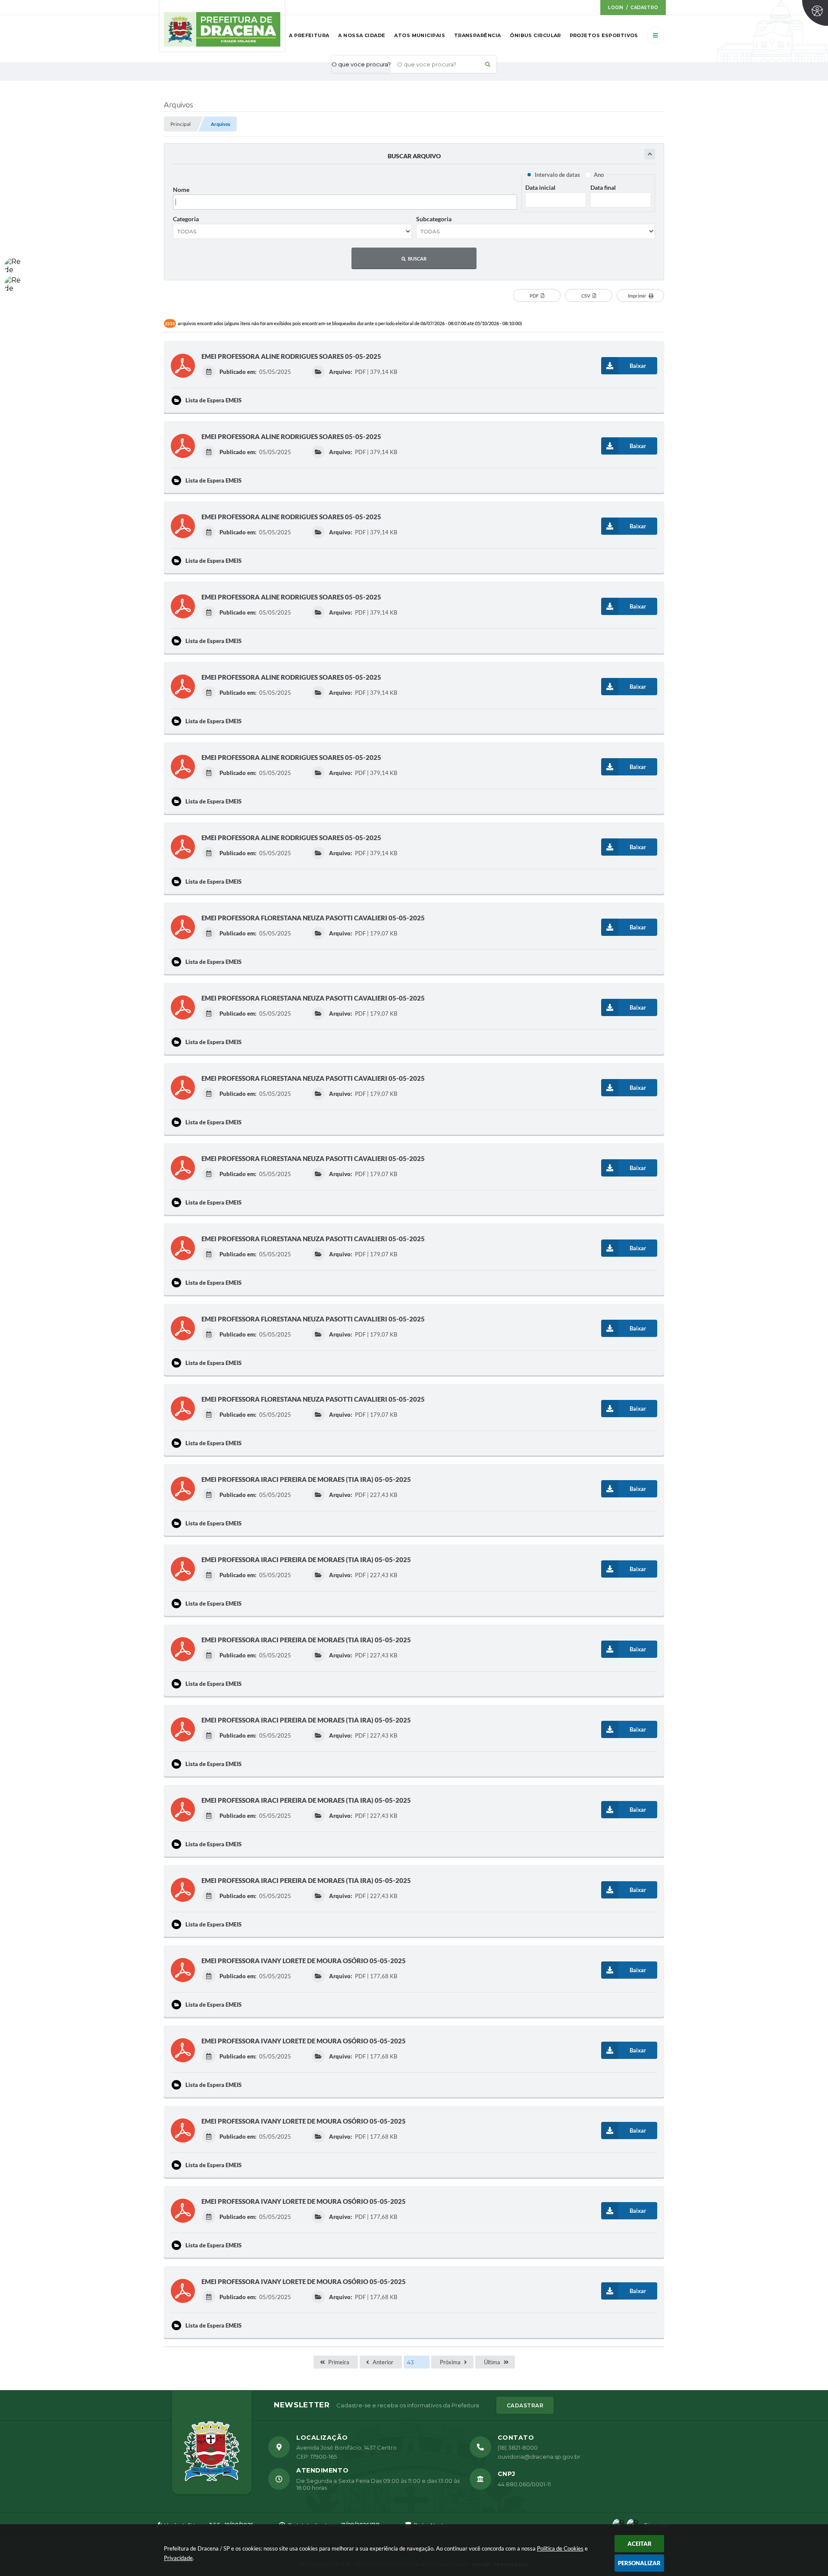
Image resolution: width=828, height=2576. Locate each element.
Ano (599, 175)
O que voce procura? (361, 64)
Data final (603, 187)
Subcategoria (434, 219)
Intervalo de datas (557, 175)
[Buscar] (488, 64)
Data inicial (540, 187)
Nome (181, 190)
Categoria (186, 219)
